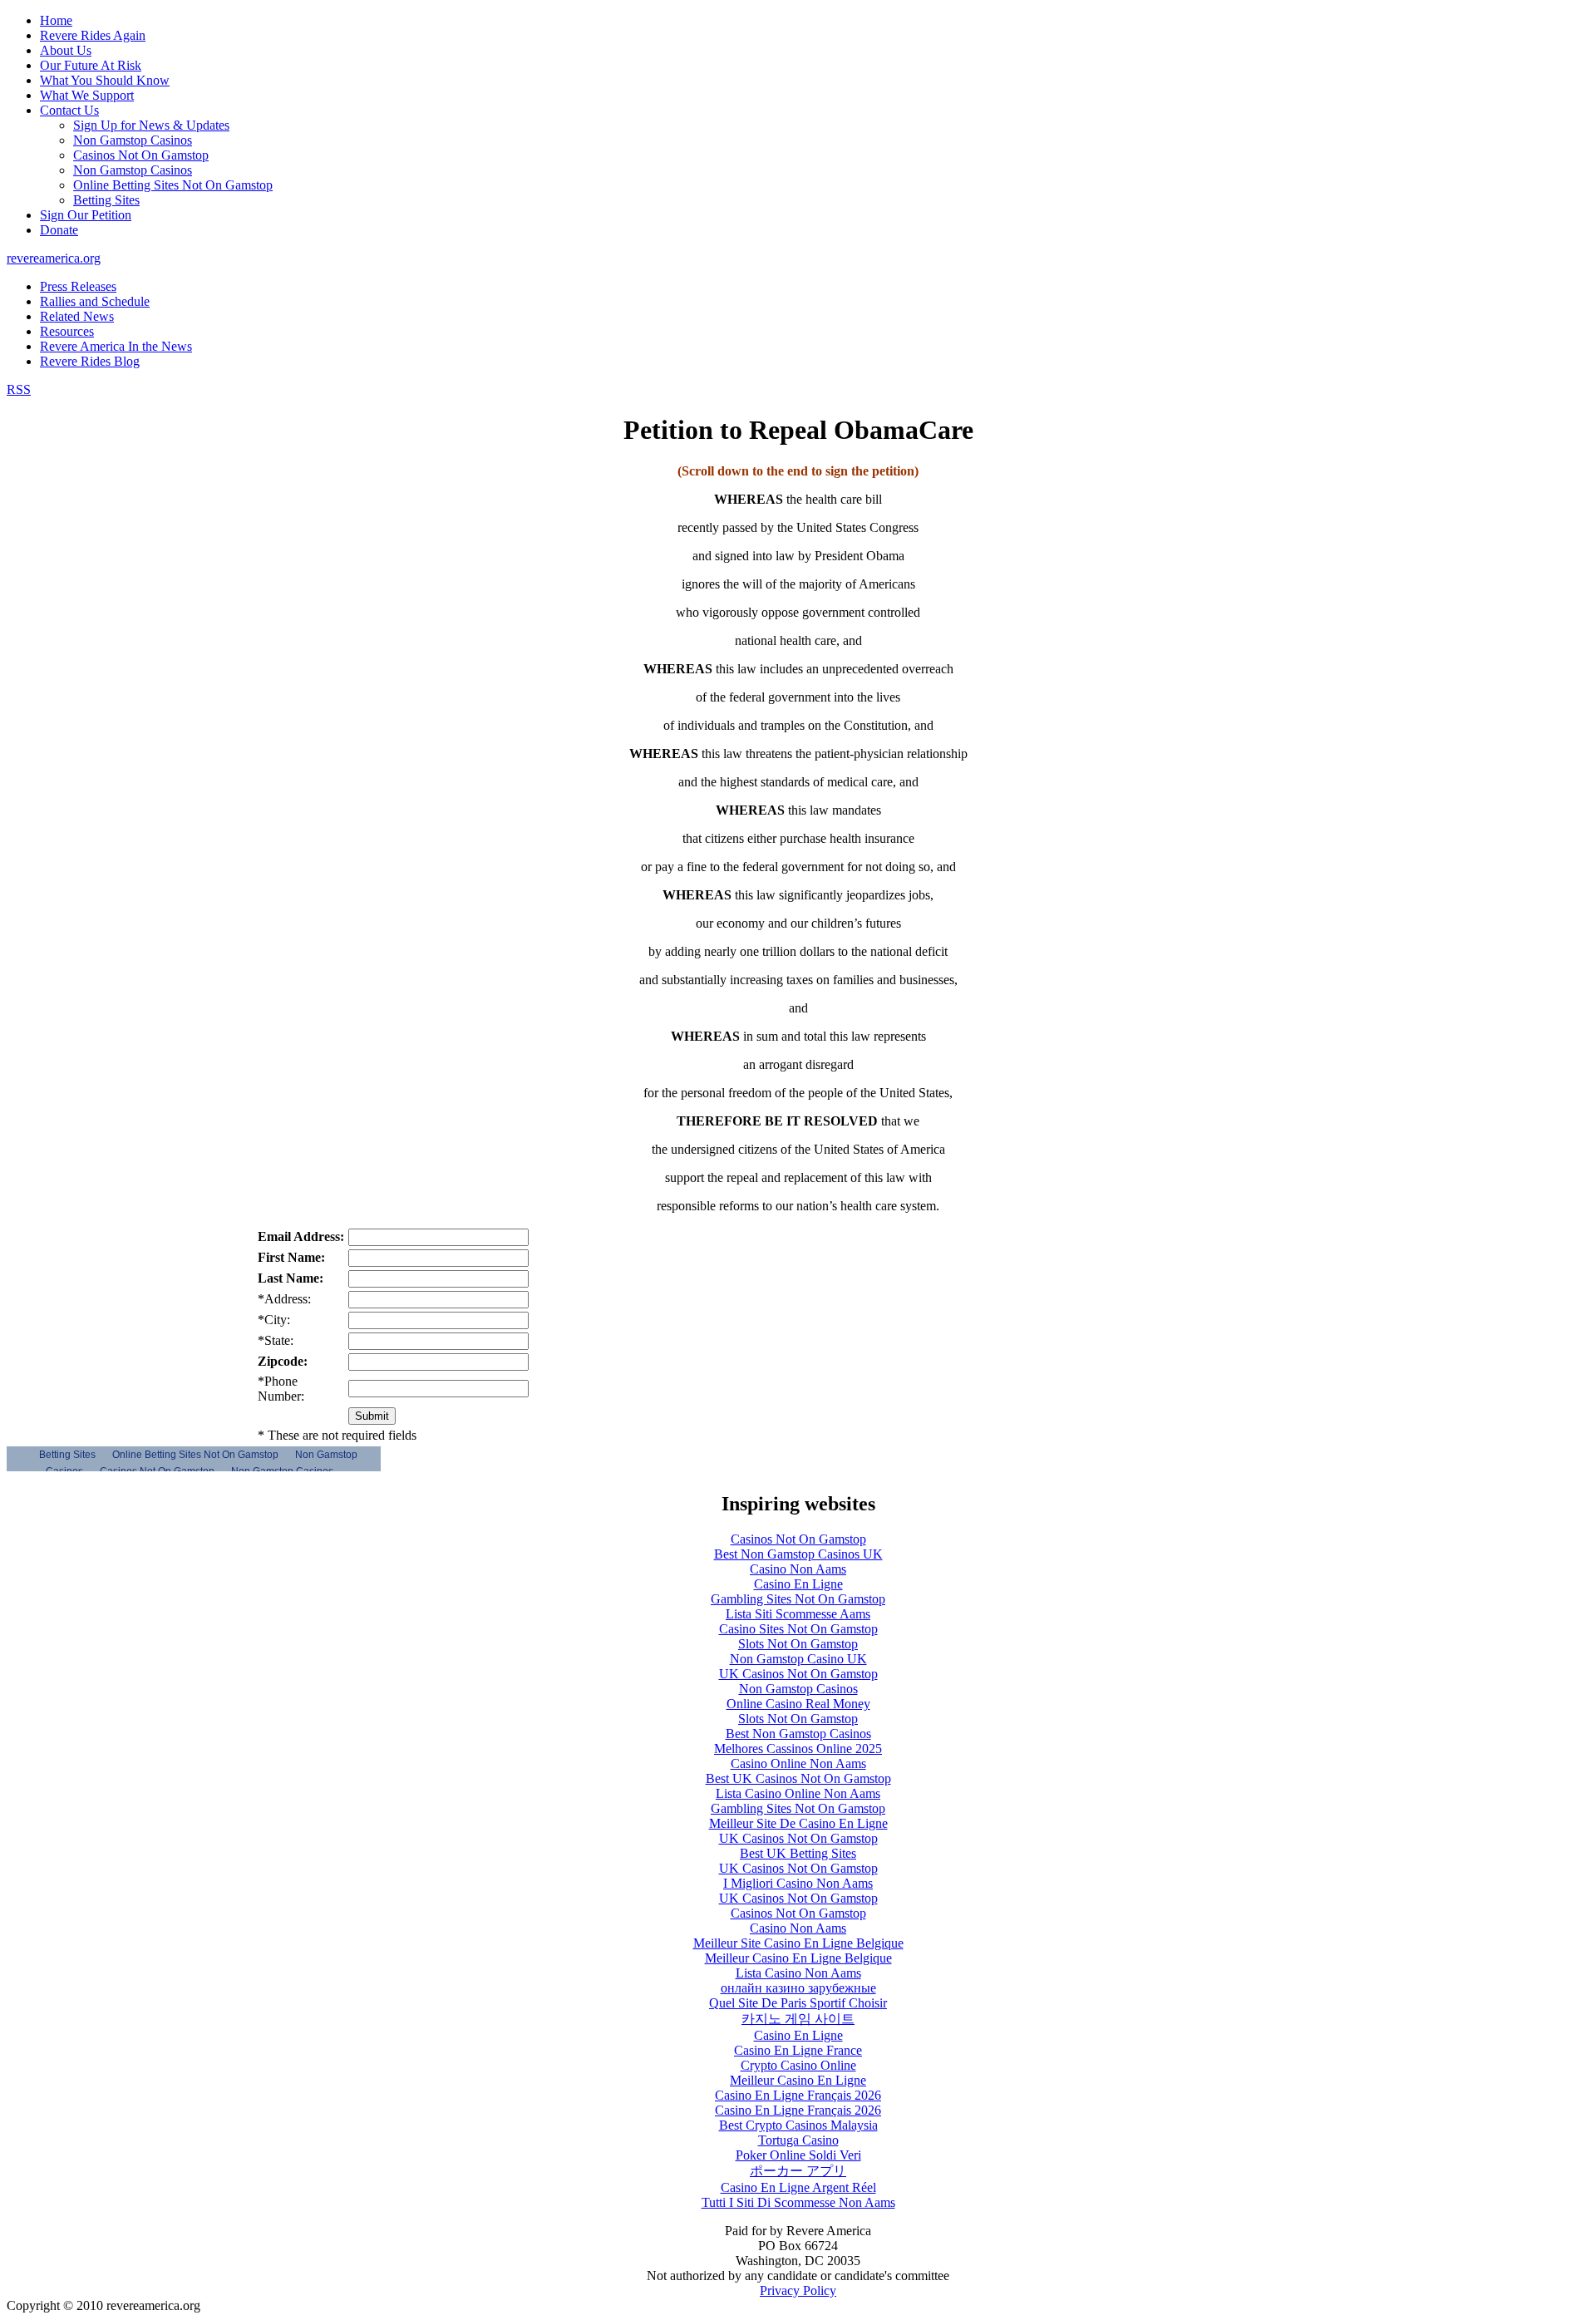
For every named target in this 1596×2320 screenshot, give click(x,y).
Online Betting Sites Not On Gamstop (173, 185)
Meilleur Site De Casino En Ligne (798, 1823)
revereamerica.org (54, 258)
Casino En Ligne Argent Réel (798, 2187)
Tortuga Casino (798, 2140)
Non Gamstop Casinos (133, 140)
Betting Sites (106, 200)
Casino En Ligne (798, 1584)
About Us (66, 50)
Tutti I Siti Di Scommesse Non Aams (798, 2202)
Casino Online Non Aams (798, 1763)
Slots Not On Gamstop (798, 1644)
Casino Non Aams (798, 1569)
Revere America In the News (116, 346)
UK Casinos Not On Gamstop (798, 1674)
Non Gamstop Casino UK (798, 1659)
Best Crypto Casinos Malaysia (798, 2125)
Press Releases (78, 286)
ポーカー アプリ (798, 2171)
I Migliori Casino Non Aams (798, 1883)
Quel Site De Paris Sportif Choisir (798, 2003)
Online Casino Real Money (798, 1704)
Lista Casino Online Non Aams (798, 1793)
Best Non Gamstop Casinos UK (798, 1554)
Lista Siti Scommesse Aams (798, 1614)
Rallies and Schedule (95, 301)
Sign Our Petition (86, 215)
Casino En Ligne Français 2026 (798, 2095)
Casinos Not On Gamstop (141, 155)
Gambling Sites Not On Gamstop (798, 1599)
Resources (67, 331)
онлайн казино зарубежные (798, 1988)
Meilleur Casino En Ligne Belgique (798, 1958)
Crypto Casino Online (798, 2065)
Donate (59, 230)
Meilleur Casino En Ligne (798, 2080)
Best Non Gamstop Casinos (798, 1734)
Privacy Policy (798, 2290)
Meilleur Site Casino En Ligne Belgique (798, 1943)
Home (56, 20)
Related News (77, 316)
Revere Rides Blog (90, 361)
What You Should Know (105, 80)
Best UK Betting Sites (798, 1853)
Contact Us (69, 110)
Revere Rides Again (93, 35)
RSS (19, 389)
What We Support (87, 95)
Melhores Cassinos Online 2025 (798, 1749)
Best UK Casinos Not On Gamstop (798, 1778)
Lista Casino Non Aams (798, 1973)
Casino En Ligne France (798, 2050)
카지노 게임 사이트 (798, 2019)
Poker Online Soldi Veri (798, 2155)
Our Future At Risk (91, 65)
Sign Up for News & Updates (151, 125)
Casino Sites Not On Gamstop (798, 1629)
